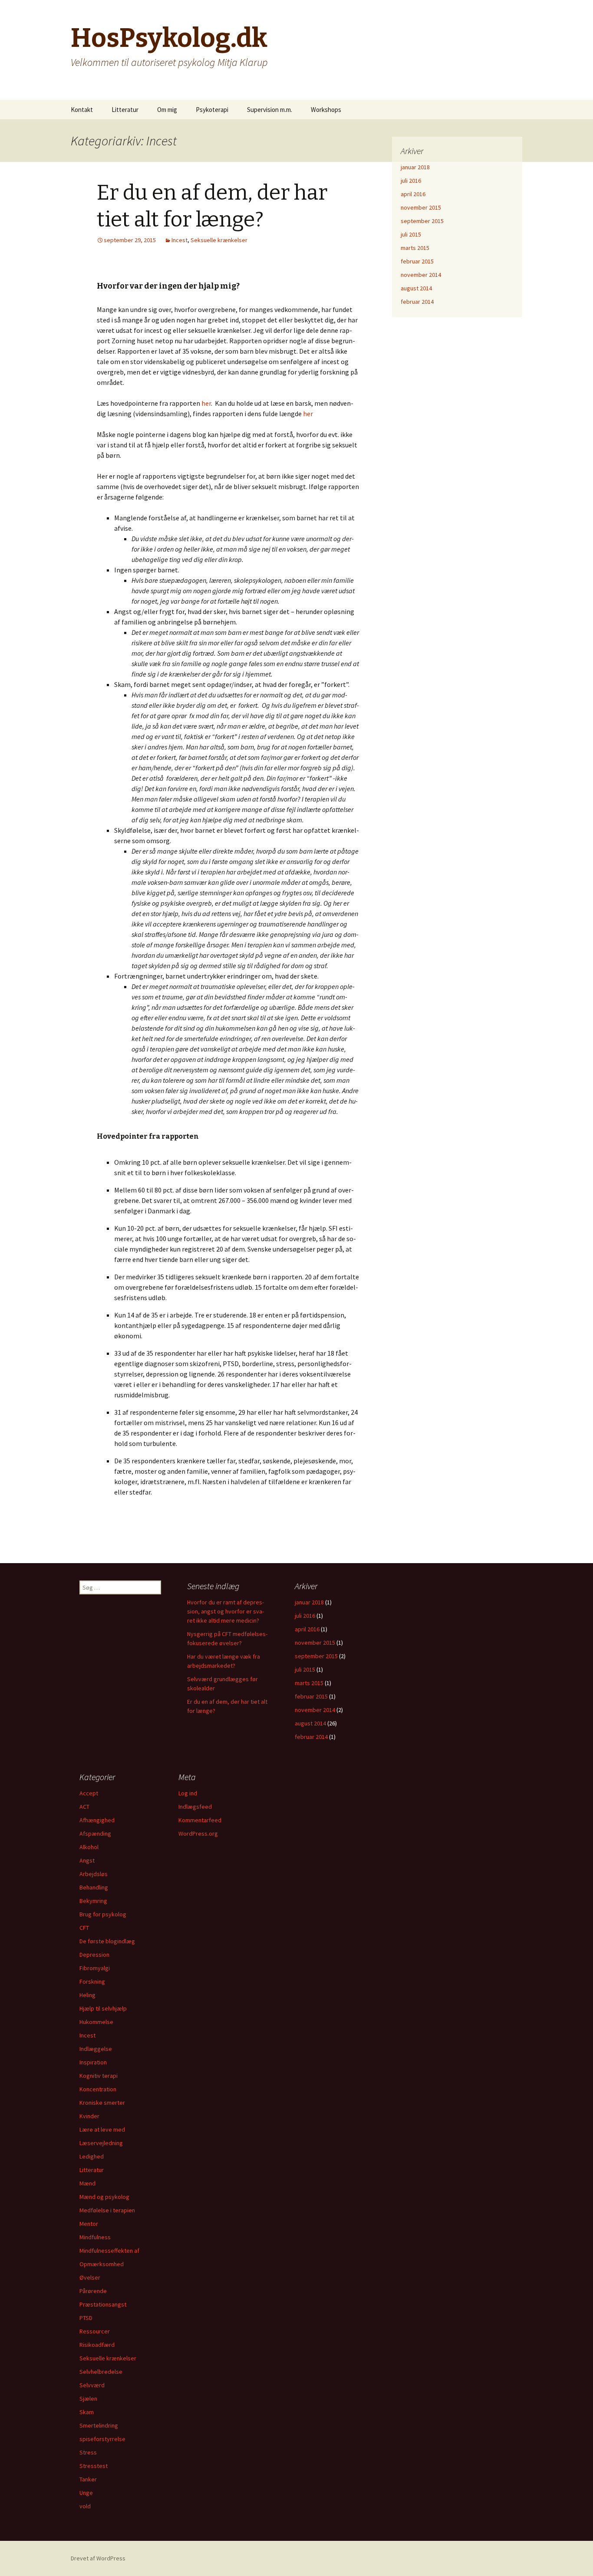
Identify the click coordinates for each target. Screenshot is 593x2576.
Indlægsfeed (195, 1807)
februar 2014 (417, 302)
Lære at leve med (102, 2129)
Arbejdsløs (94, 1874)
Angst (87, 1860)
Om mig (167, 110)
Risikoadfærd (97, 2345)
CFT (84, 1928)
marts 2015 (415, 248)
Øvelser (90, 2277)
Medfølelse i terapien (107, 2210)
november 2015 (421, 207)
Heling (87, 1995)
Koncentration (98, 2089)
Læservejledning (101, 2143)
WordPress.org (198, 1833)
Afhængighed (97, 1820)
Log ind (188, 1793)
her (206, 403)
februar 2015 (417, 261)
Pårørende (93, 2291)
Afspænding (95, 1833)
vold (85, 2506)
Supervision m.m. (270, 110)
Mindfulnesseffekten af (109, 2251)
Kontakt (82, 110)
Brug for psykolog (103, 1914)
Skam (87, 2412)
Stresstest (94, 2466)
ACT (84, 1807)
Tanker (88, 2479)
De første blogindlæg (107, 1941)
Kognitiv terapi (99, 2076)
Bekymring (93, 1901)
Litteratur (125, 110)
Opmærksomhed (102, 2264)
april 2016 (413, 194)
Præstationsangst (103, 2304)
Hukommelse (96, 2022)
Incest (180, 240)
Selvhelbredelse (101, 2372)
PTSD (86, 2318)
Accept (89, 1793)
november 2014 (421, 275)
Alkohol (89, 1847)
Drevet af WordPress (98, 2558)
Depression (94, 1955)
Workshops (326, 110)
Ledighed (92, 2156)
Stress (88, 2452)
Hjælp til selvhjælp (103, 2008)
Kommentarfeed (200, 1820)
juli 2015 (411, 234)
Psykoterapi (212, 110)
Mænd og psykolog (104, 2197)
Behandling (94, 1887)
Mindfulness (95, 2237)
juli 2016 (411, 181)
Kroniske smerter (102, 2103)
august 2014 (416, 288)
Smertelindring (99, 2425)
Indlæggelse (96, 2049)
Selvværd (92, 2385)
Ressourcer (95, 2331)
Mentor (89, 2224)
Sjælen (88, 2399)
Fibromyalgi (95, 1968)
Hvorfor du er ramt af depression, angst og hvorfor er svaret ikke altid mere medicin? (226, 1611)
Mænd (87, 2183)
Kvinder (89, 2116)
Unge (86, 2493)
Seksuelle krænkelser (219, 240)
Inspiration (93, 2062)
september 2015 (422, 221)
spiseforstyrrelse (102, 2439)
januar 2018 (415, 167)
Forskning (92, 1981)
